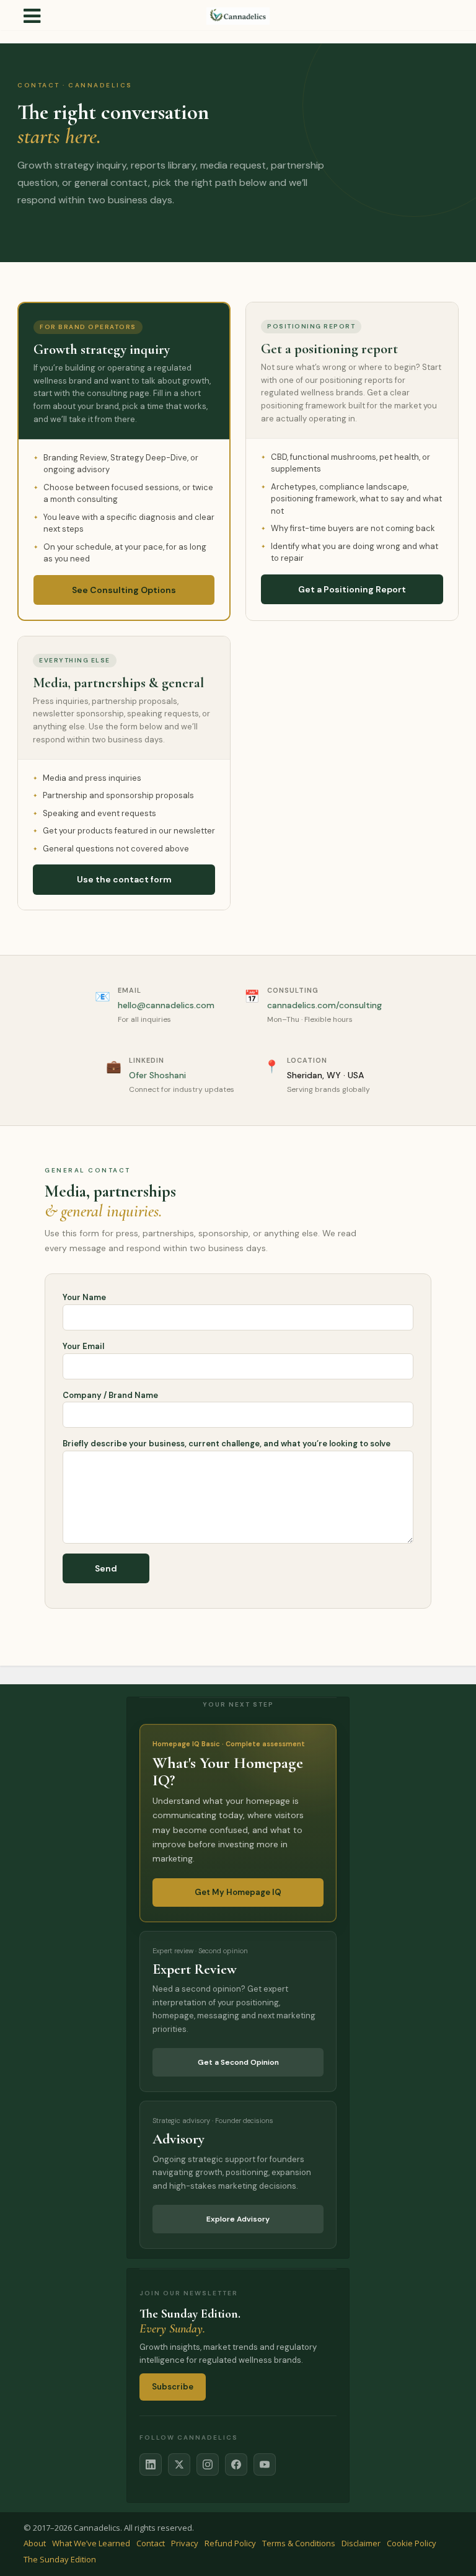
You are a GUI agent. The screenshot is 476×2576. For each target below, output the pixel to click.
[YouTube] (265, 2464)
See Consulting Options (124, 590)
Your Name (84, 1297)
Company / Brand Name (110, 1395)
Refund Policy (230, 2543)
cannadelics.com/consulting (324, 1005)
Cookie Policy (412, 2543)
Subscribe (173, 2387)
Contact (151, 2543)
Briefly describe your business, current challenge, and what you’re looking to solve (227, 1444)
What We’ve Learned (91, 2543)
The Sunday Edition (60, 2559)
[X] (179, 2464)
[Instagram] (208, 2464)
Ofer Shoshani (157, 1075)
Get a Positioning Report (352, 589)
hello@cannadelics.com (166, 1005)
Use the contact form (124, 879)
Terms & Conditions (299, 2543)
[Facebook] (236, 2464)
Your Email (83, 1346)
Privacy (185, 2543)
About (35, 2543)
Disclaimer (361, 2543)
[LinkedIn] (151, 2464)
